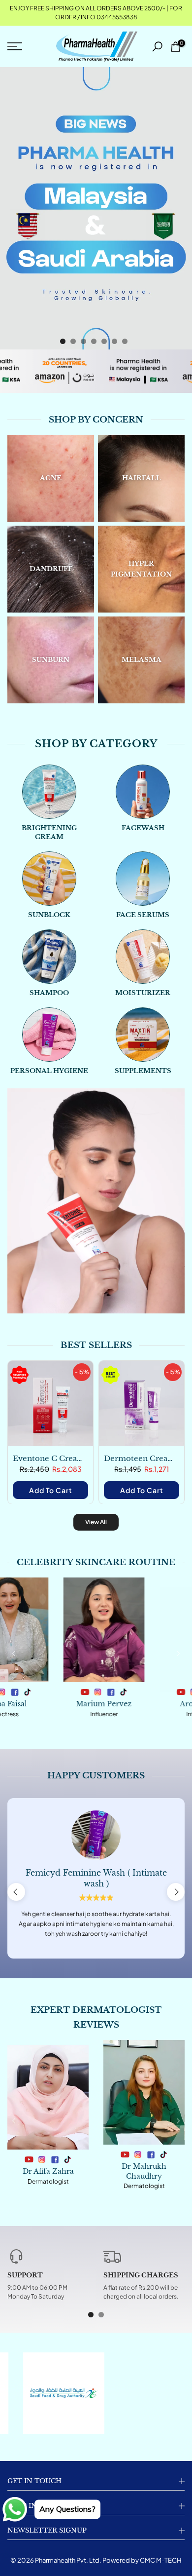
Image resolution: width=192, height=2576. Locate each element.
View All (96, 1522)
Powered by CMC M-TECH (142, 2560)
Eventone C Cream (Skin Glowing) (78, 1458)
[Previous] (14, 1653)
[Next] (178, 1653)
